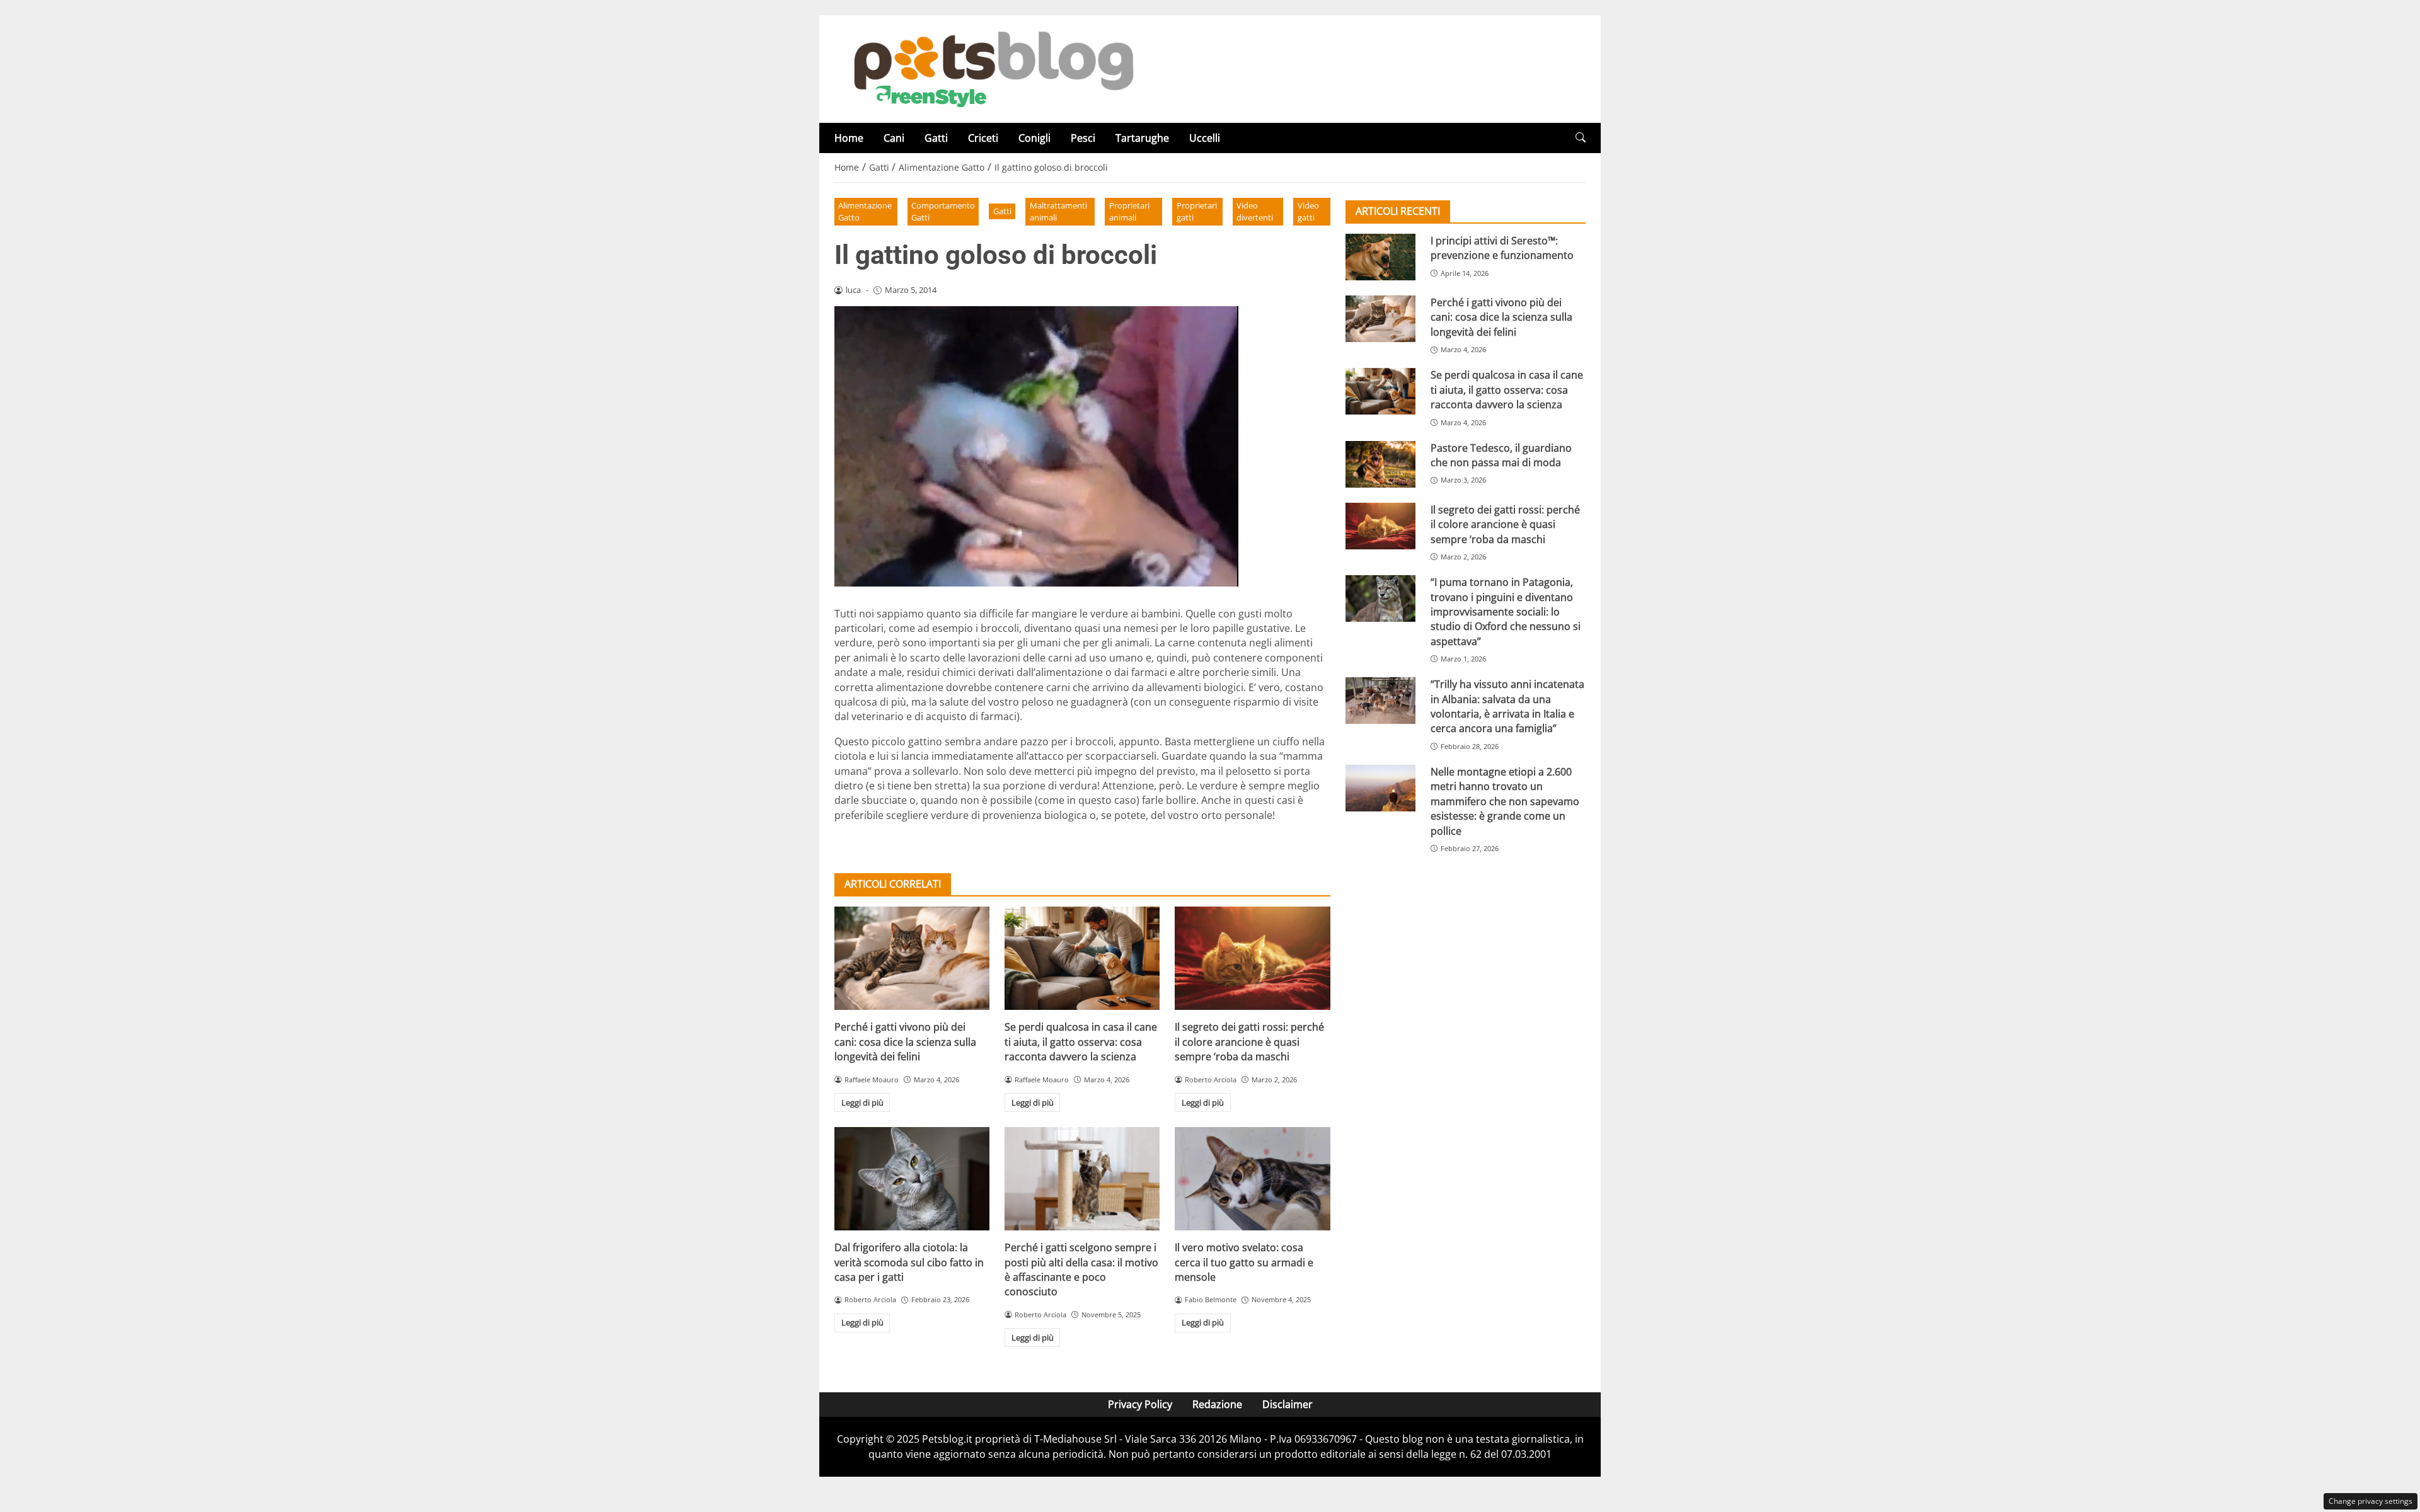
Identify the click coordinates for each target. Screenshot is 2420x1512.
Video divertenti (1255, 211)
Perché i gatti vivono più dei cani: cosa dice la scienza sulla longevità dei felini (905, 1042)
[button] (1581, 138)
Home (849, 138)
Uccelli (1205, 138)
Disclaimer (1288, 1404)
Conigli (1034, 138)
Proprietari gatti (1197, 211)
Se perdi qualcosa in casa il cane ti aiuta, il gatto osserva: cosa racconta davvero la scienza (1081, 1042)
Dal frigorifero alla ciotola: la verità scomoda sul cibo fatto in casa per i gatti (909, 1262)
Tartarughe (1142, 138)
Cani (894, 138)
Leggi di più (862, 1102)
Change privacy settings (2371, 1501)
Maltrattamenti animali (1058, 211)
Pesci (1083, 138)
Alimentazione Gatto (865, 211)
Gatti (936, 138)
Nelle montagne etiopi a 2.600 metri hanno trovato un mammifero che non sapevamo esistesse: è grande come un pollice (1505, 801)
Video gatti (1308, 211)
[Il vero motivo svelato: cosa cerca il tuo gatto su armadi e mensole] (1252, 1179)
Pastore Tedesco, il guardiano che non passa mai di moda (1501, 455)
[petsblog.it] (992, 68)
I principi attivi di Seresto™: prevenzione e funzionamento (1502, 248)
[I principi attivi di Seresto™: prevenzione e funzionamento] (1380, 257)
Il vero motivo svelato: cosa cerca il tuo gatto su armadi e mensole (1244, 1262)
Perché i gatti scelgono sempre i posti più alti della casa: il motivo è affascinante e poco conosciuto (1081, 1269)
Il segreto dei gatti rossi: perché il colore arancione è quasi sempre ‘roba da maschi (1249, 1042)
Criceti (983, 138)
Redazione (1217, 1404)
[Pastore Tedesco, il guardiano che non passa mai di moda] (1380, 464)
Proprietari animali (1129, 211)
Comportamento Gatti (943, 211)
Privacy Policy (1140, 1404)
